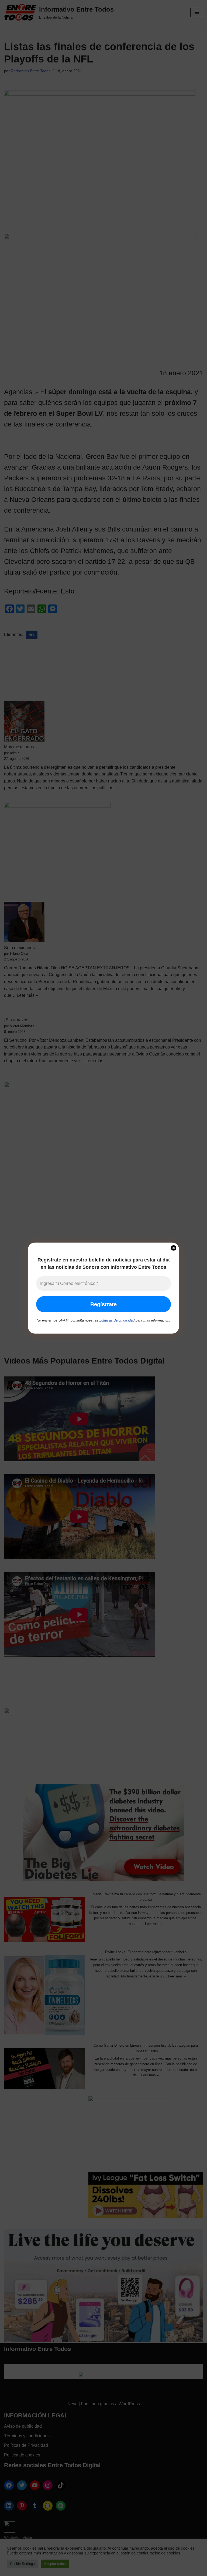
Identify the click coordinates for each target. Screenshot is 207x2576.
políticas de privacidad (117, 1320)
